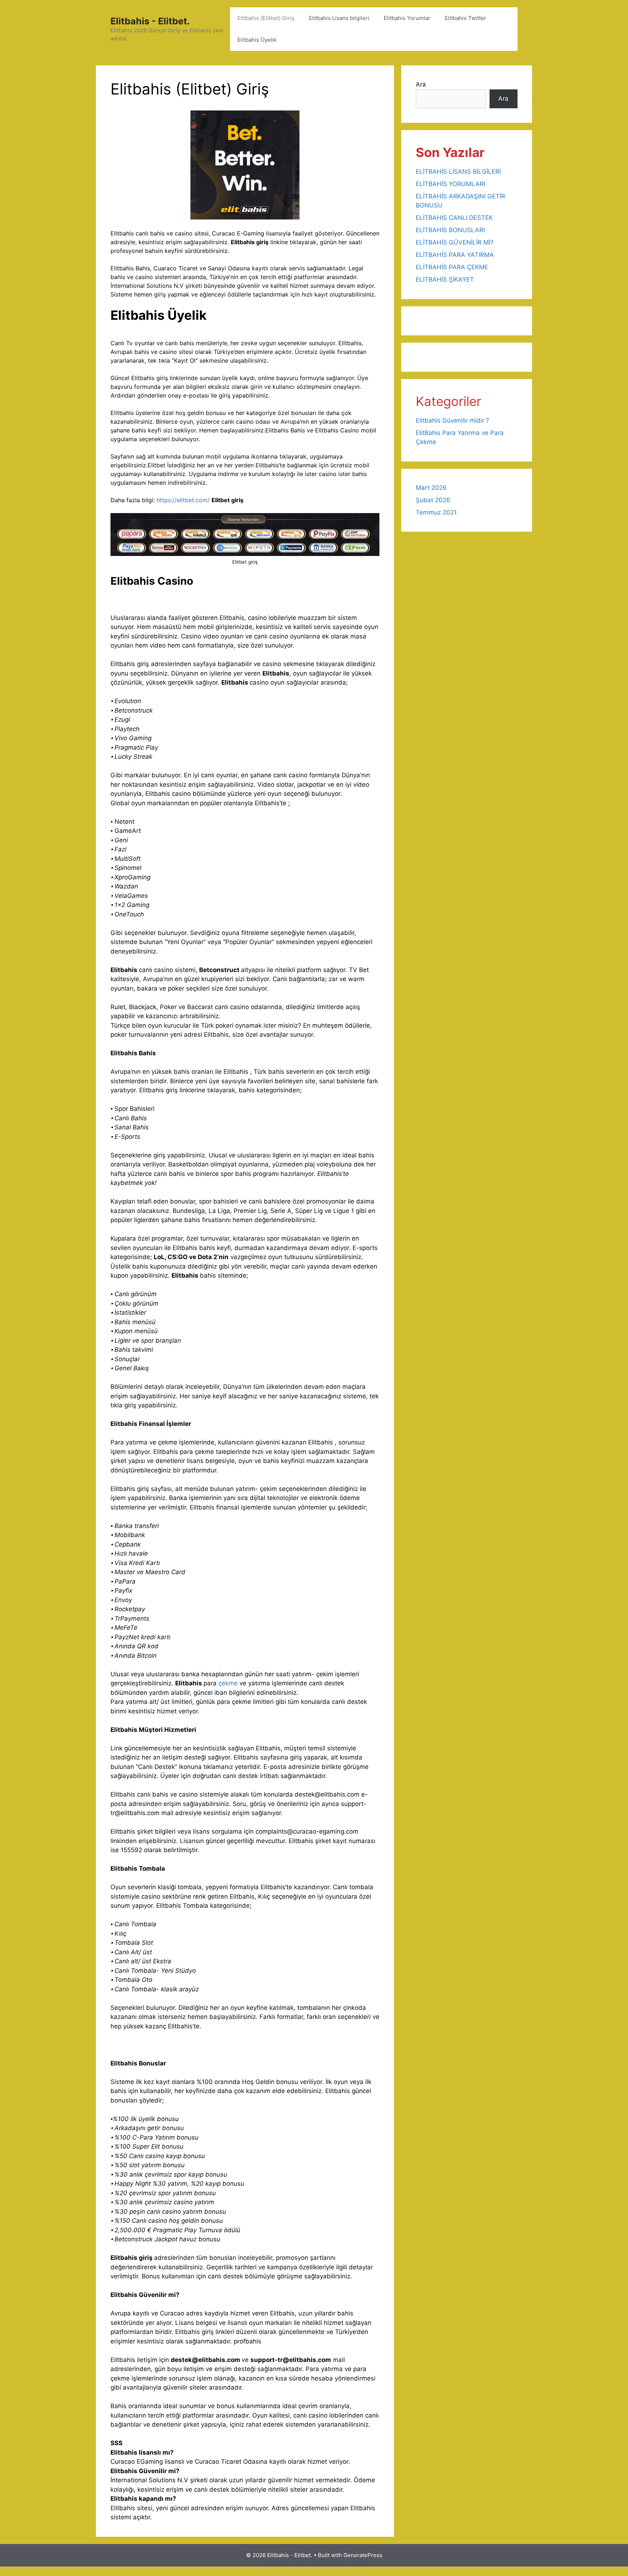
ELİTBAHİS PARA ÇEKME (452, 267)
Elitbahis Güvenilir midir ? (452, 420)
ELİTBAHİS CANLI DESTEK (454, 218)
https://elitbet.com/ (183, 500)
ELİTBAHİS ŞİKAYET (445, 279)
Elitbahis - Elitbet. (150, 21)
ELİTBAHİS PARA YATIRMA (455, 255)
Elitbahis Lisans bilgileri (339, 18)
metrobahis (306, 2571)
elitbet (356, 2571)
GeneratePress (363, 2555)
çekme (229, 1683)
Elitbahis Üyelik (257, 40)
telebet (335, 2571)
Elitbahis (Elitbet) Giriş (266, 18)
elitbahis (275, 2571)
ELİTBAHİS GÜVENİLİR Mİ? (455, 242)
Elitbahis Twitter (466, 18)
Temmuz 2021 (436, 512)
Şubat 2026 (433, 500)
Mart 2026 (431, 488)
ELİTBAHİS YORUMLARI (450, 184)
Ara (421, 84)
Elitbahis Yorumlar (407, 18)
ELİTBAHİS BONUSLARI (450, 230)
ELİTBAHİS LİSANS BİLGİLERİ (458, 172)
